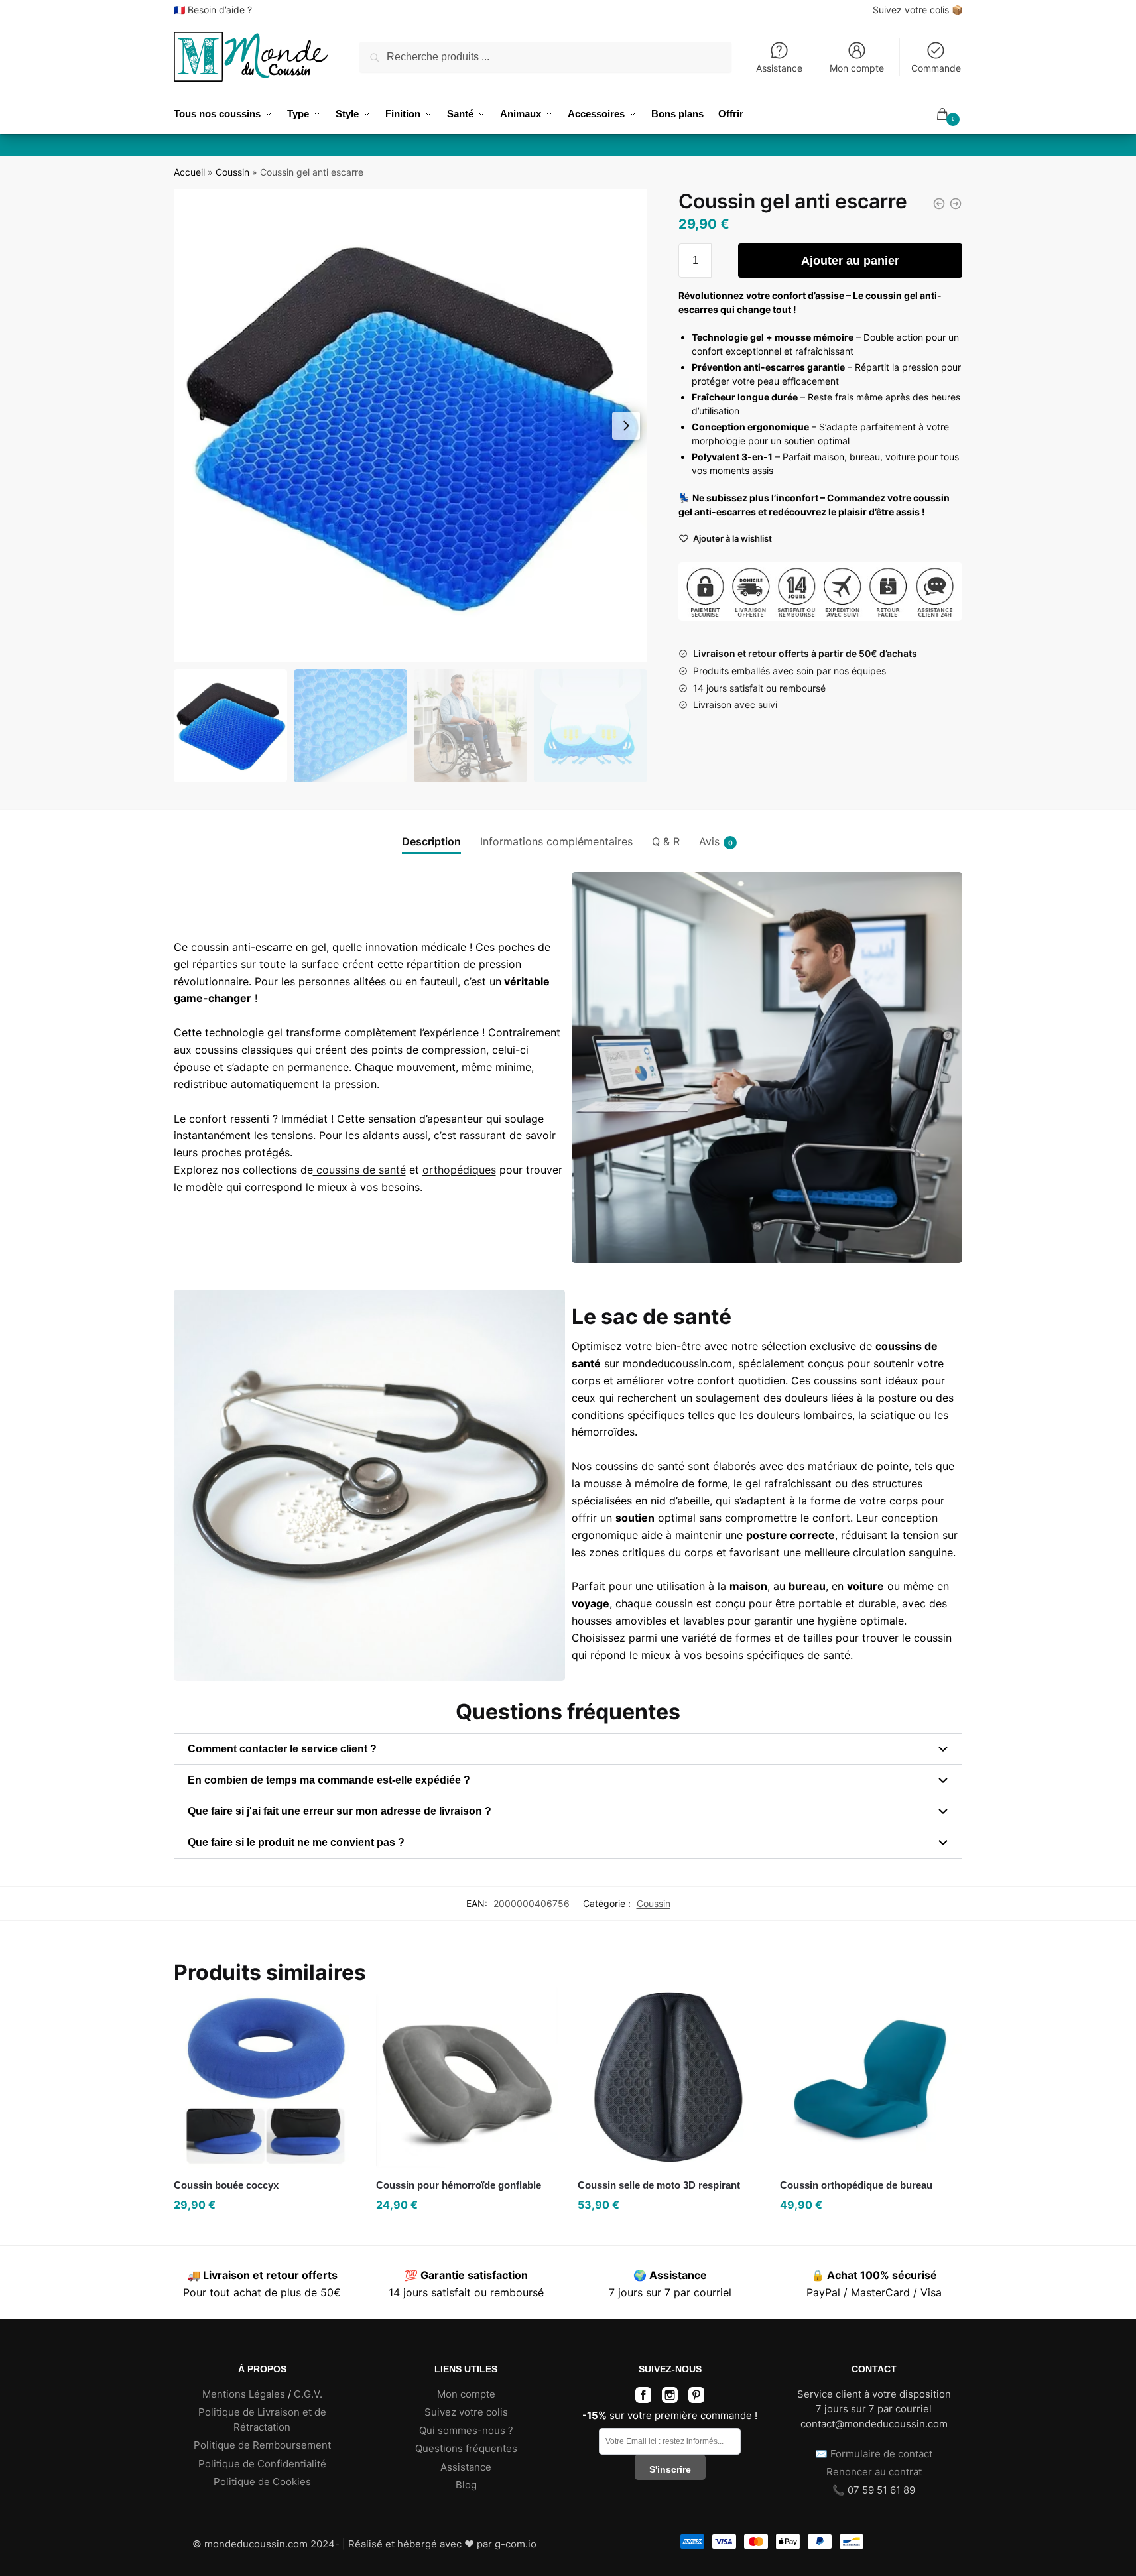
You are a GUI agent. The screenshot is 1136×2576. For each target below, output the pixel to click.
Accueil (189, 172)
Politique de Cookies (262, 2482)
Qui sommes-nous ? (466, 2430)
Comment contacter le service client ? (282, 1749)
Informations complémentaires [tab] (556, 841)
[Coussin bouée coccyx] (265, 2077)
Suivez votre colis (911, 10)
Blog (466, 2485)
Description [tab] (431, 841)
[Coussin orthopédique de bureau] (871, 2077)
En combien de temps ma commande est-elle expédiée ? (329, 1780)
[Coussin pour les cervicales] (956, 204)
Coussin (232, 172)
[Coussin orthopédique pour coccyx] (939, 204)
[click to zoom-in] (410, 426)
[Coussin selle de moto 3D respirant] (669, 2077)
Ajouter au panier (850, 261)
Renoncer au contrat (874, 2472)
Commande (936, 68)
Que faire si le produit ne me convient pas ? (296, 1842)
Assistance (779, 68)
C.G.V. (308, 2394)
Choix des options (871, 2232)
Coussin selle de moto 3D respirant (659, 2185)
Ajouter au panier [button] (265, 2232)
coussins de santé (359, 1170)
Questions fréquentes (466, 2448)
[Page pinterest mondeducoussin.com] (696, 2399)
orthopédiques (459, 1170)
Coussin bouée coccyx (226, 2185)
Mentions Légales (244, 2394)
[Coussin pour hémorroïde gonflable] (467, 2077)
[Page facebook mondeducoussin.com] (643, 2399)
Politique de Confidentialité (262, 2464)
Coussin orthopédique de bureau (856, 2185)
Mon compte (857, 68)
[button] (626, 426)
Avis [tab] (709, 841)
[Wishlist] (336, 2006)
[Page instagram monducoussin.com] (670, 2399)
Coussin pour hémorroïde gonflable (459, 2185)
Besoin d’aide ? (220, 10)
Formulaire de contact (881, 2454)
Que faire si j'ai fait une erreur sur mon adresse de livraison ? (340, 1811)
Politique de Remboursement (262, 2445)
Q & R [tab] (666, 841)
